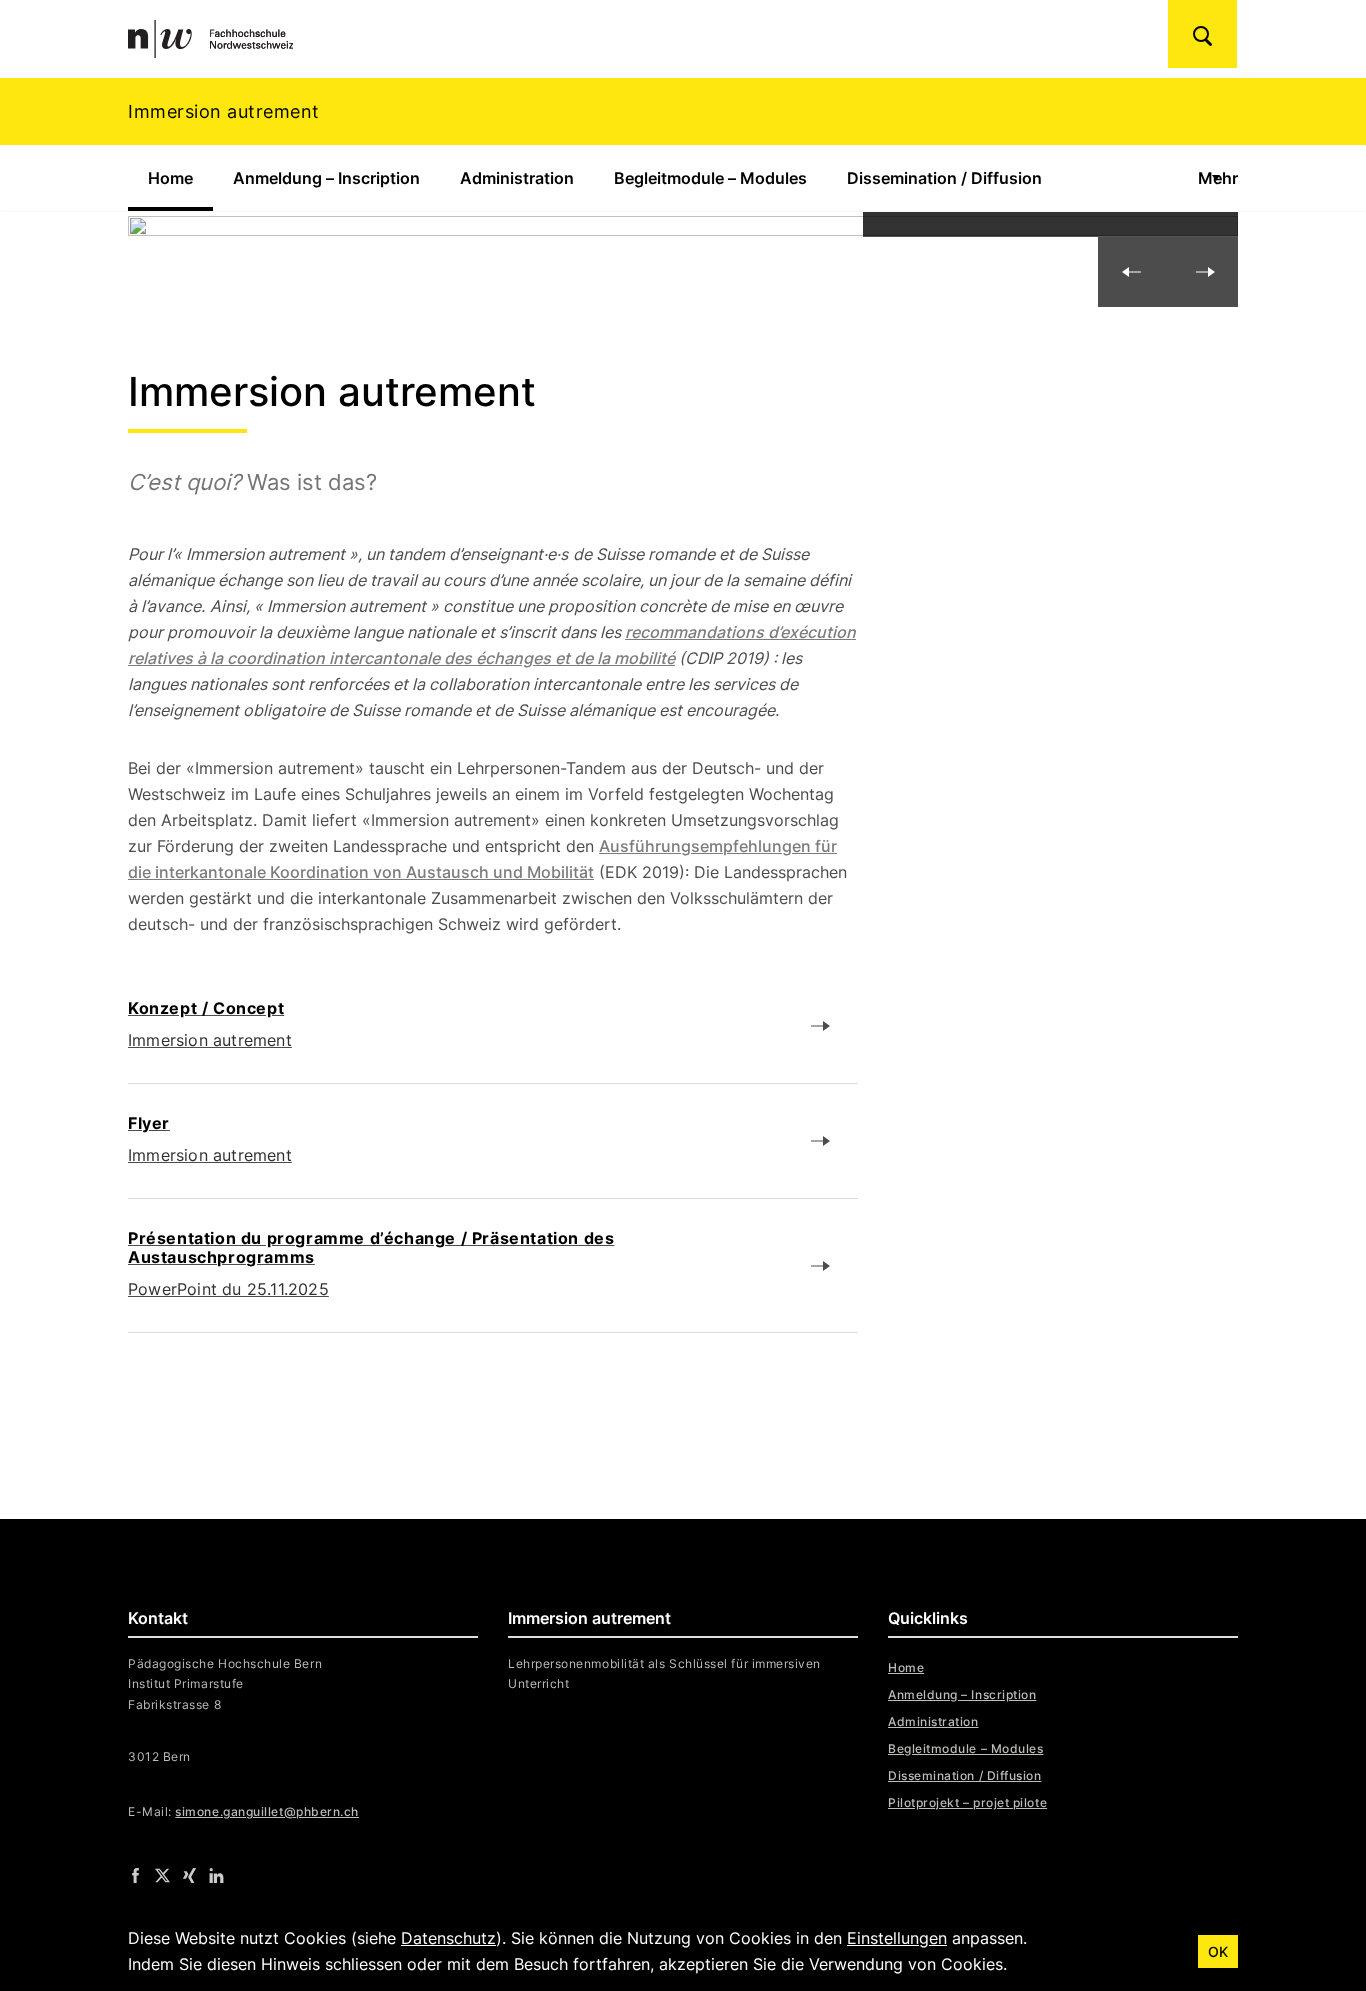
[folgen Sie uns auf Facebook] (135, 1875)
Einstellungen (897, 1938)
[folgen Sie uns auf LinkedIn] (216, 1875)
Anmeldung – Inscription (326, 178)
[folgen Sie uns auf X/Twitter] (162, 1875)
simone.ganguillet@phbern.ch (267, 1811)
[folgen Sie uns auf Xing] (189, 1875)
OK (1218, 1951)
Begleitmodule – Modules (710, 178)
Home (180, 178)
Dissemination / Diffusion (944, 178)
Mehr (1218, 178)
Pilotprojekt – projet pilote (967, 1802)
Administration (517, 178)
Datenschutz (448, 1938)
